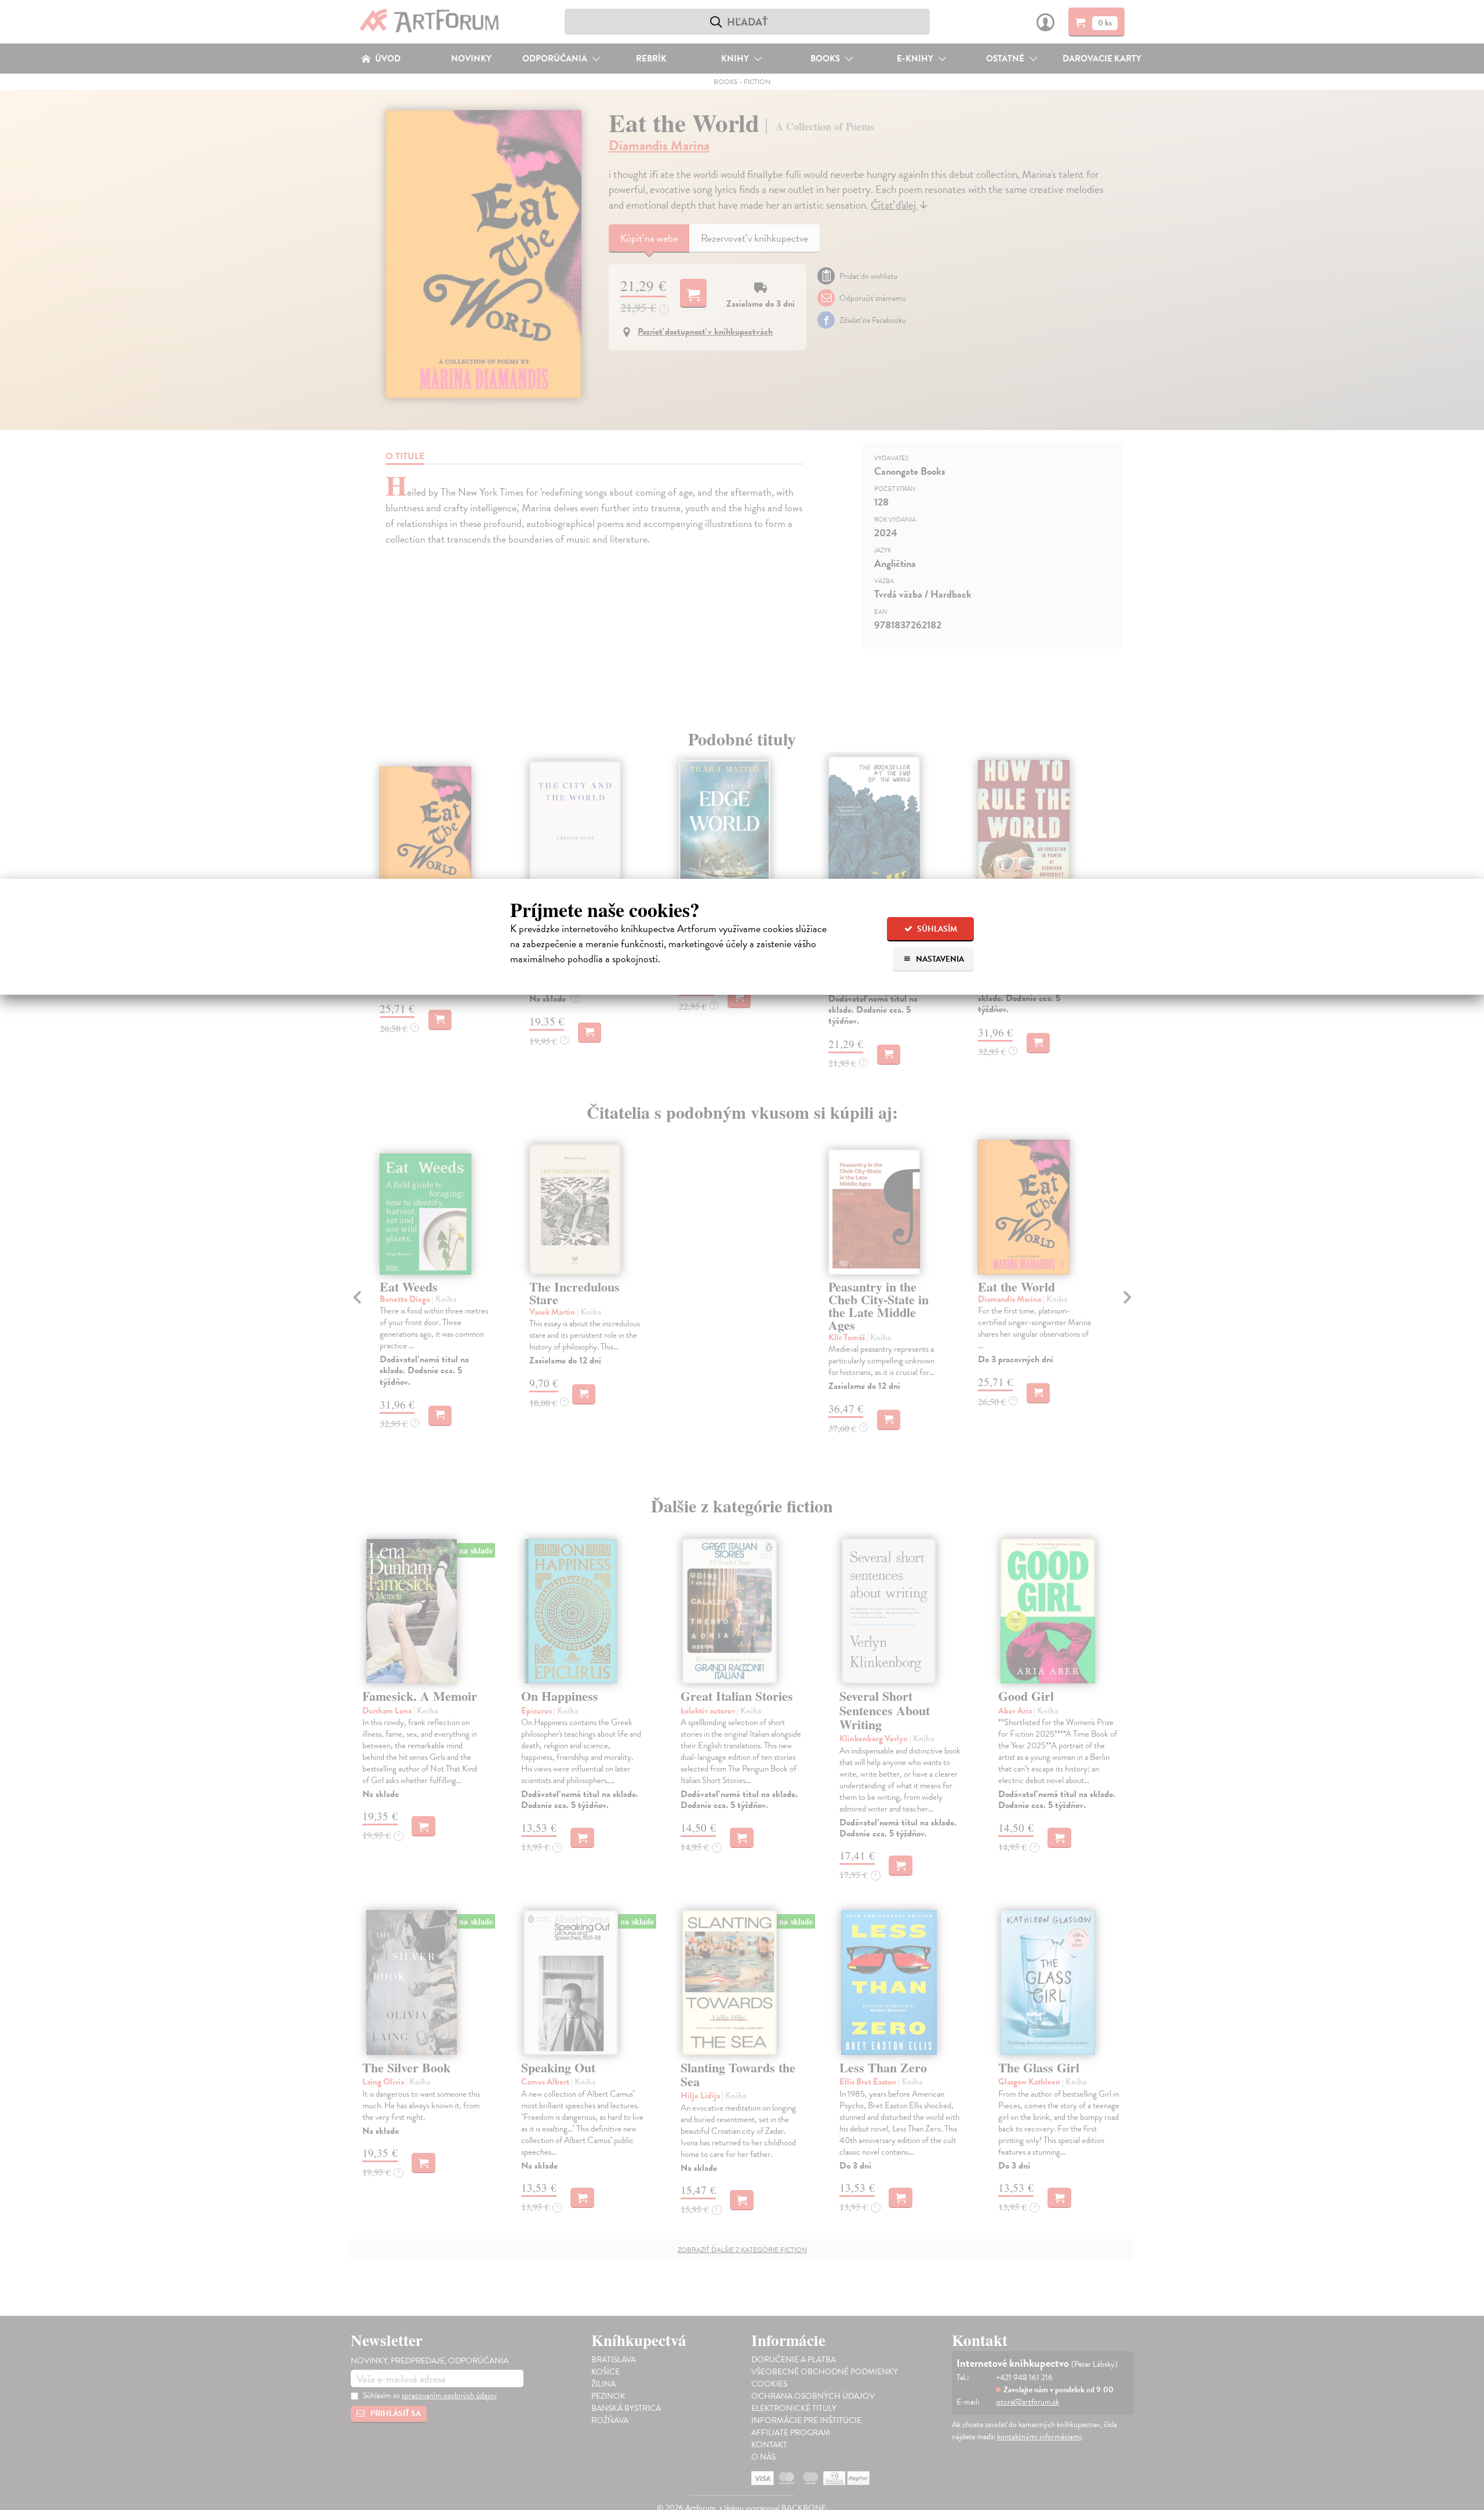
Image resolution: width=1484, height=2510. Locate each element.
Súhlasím (936, 929)
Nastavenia (939, 959)
